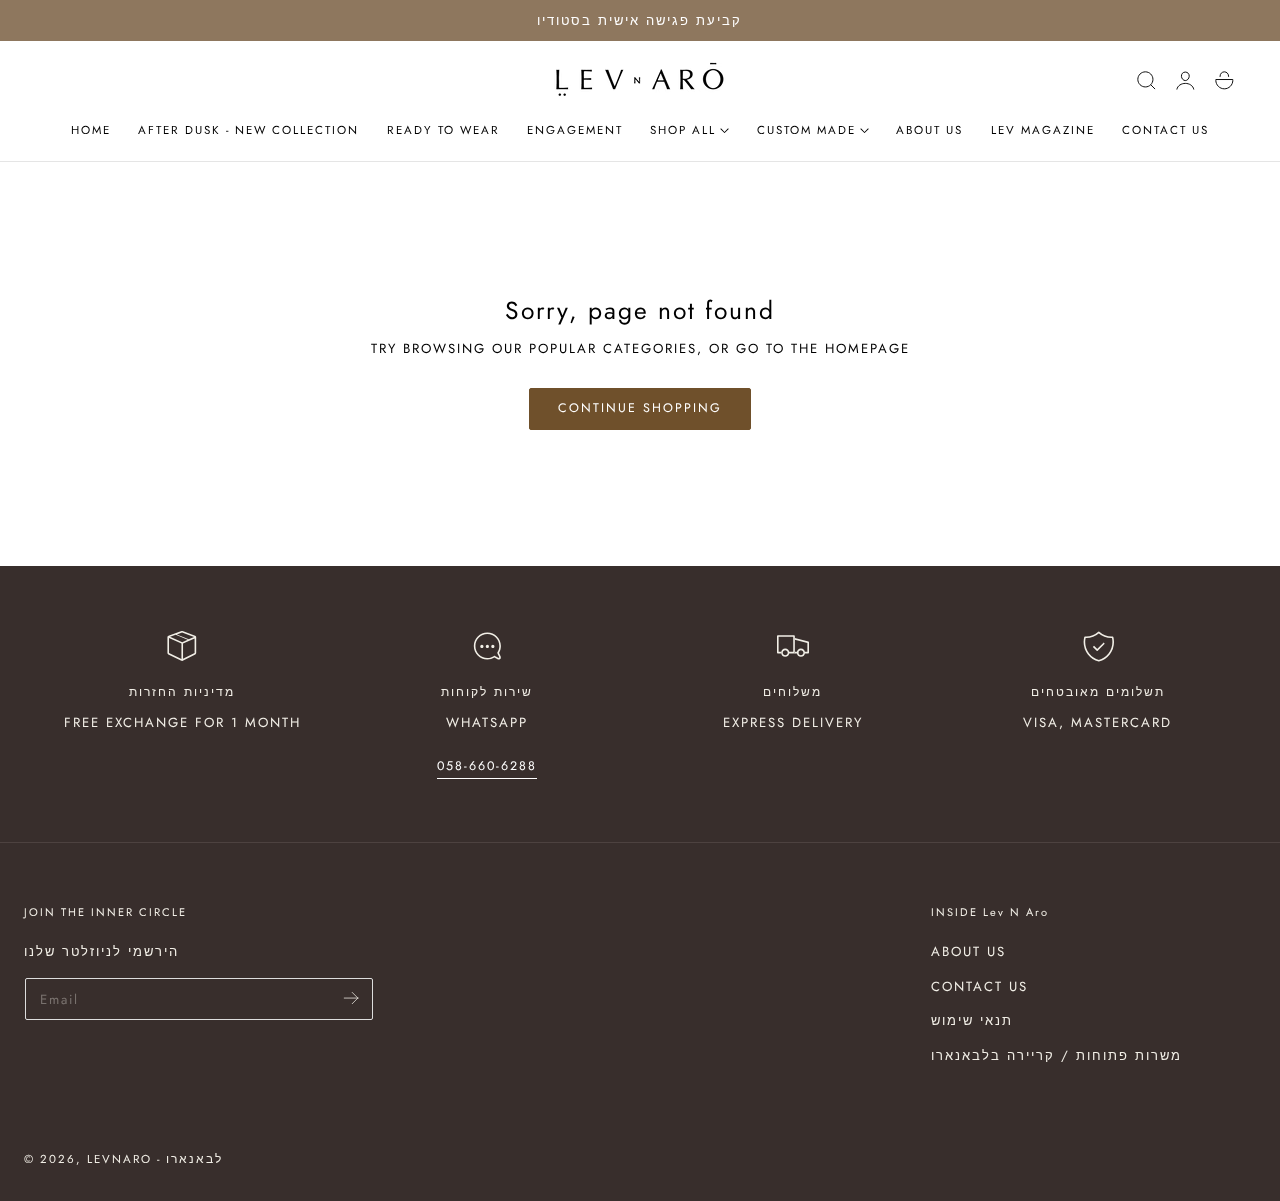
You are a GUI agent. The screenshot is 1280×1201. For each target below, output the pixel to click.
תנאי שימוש (972, 1021)
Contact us (979, 986)
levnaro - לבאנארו (155, 1159)
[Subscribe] (351, 997)
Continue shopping (640, 408)
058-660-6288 (487, 766)
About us (968, 951)
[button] (1146, 80)
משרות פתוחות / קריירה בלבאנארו (1056, 1055)
